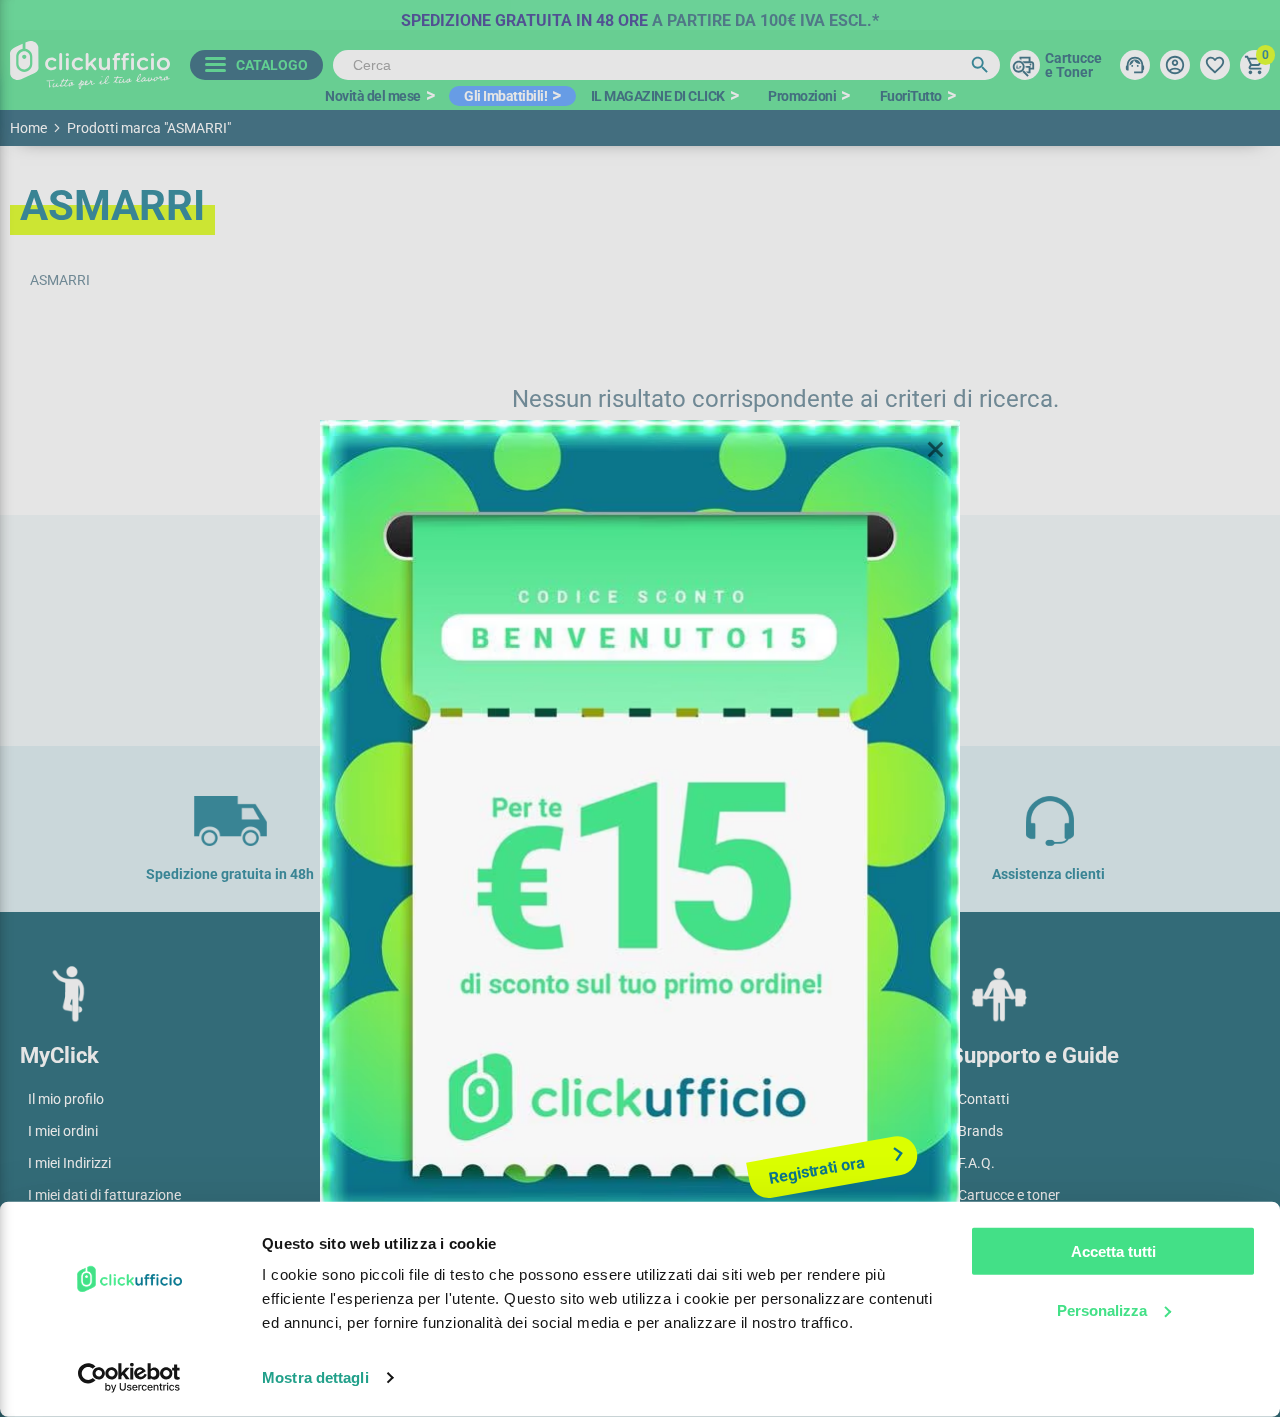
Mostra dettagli (315, 1377)
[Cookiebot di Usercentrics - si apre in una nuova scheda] (129, 1378)
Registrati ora (817, 1170)
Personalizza (1102, 1309)
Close (935, 450)
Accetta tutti (1113, 1251)
